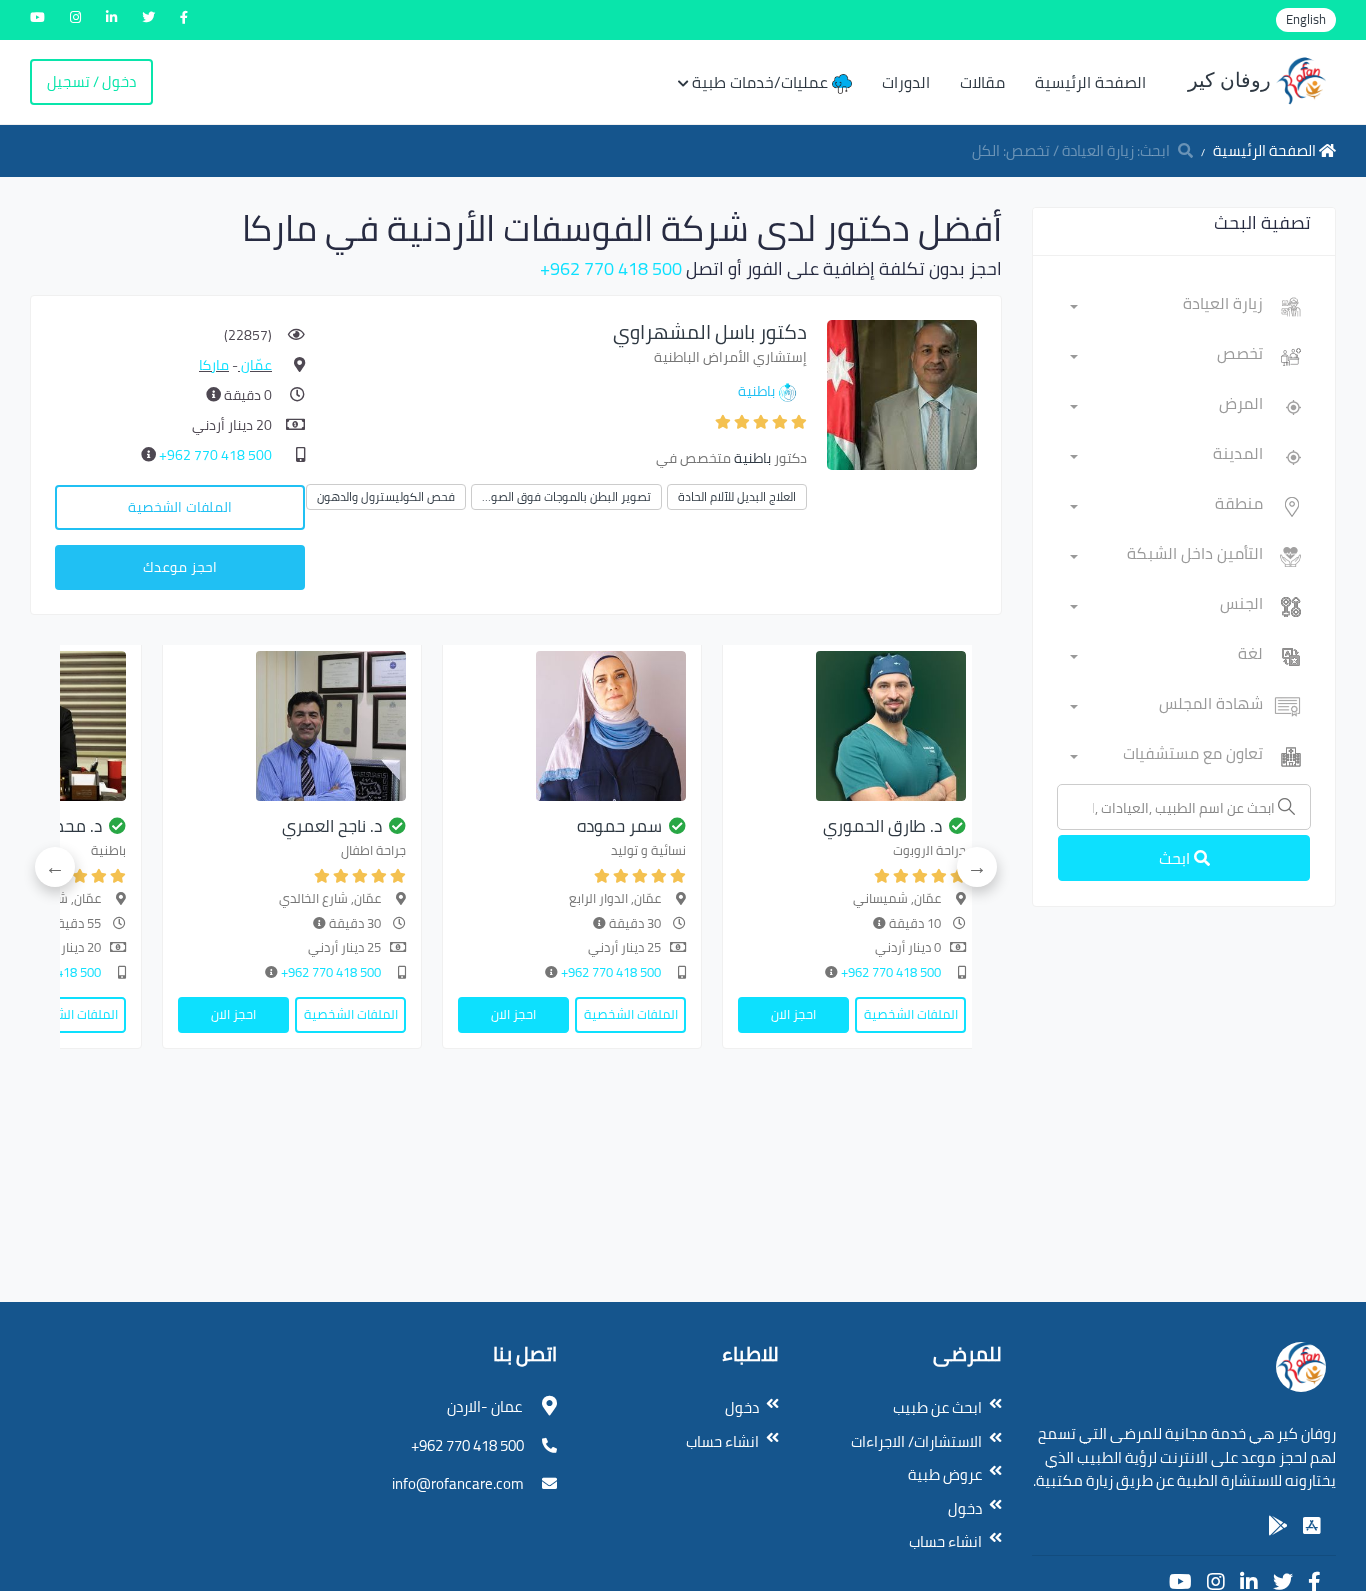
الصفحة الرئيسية (1090, 82)
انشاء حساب (945, 1541)
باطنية (756, 391)
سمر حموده (619, 826)
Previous (977, 867)
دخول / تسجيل (91, 81)
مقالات (982, 82)
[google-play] (1278, 1526)
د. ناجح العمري (332, 826)
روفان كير (1232, 80)
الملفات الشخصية (180, 507)
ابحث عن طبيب (937, 1407)
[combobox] (1166, 307)
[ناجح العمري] (292, 726)
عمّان (255, 365)
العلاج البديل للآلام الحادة (737, 496)
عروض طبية (945, 1474)
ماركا (214, 365)
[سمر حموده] (572, 726)
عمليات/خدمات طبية (762, 82)
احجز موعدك (180, 567)
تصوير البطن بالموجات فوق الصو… (566, 496)
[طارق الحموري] (852, 726)
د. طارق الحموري (882, 826)
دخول (965, 1508)
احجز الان (793, 1014)
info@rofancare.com (458, 1483)
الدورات (906, 82)
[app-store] (1312, 1526)
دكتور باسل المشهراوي (710, 331)
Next (55, 867)
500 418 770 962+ (611, 268)
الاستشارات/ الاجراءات (916, 1441)
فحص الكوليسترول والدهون (386, 496)
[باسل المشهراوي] (902, 393)
